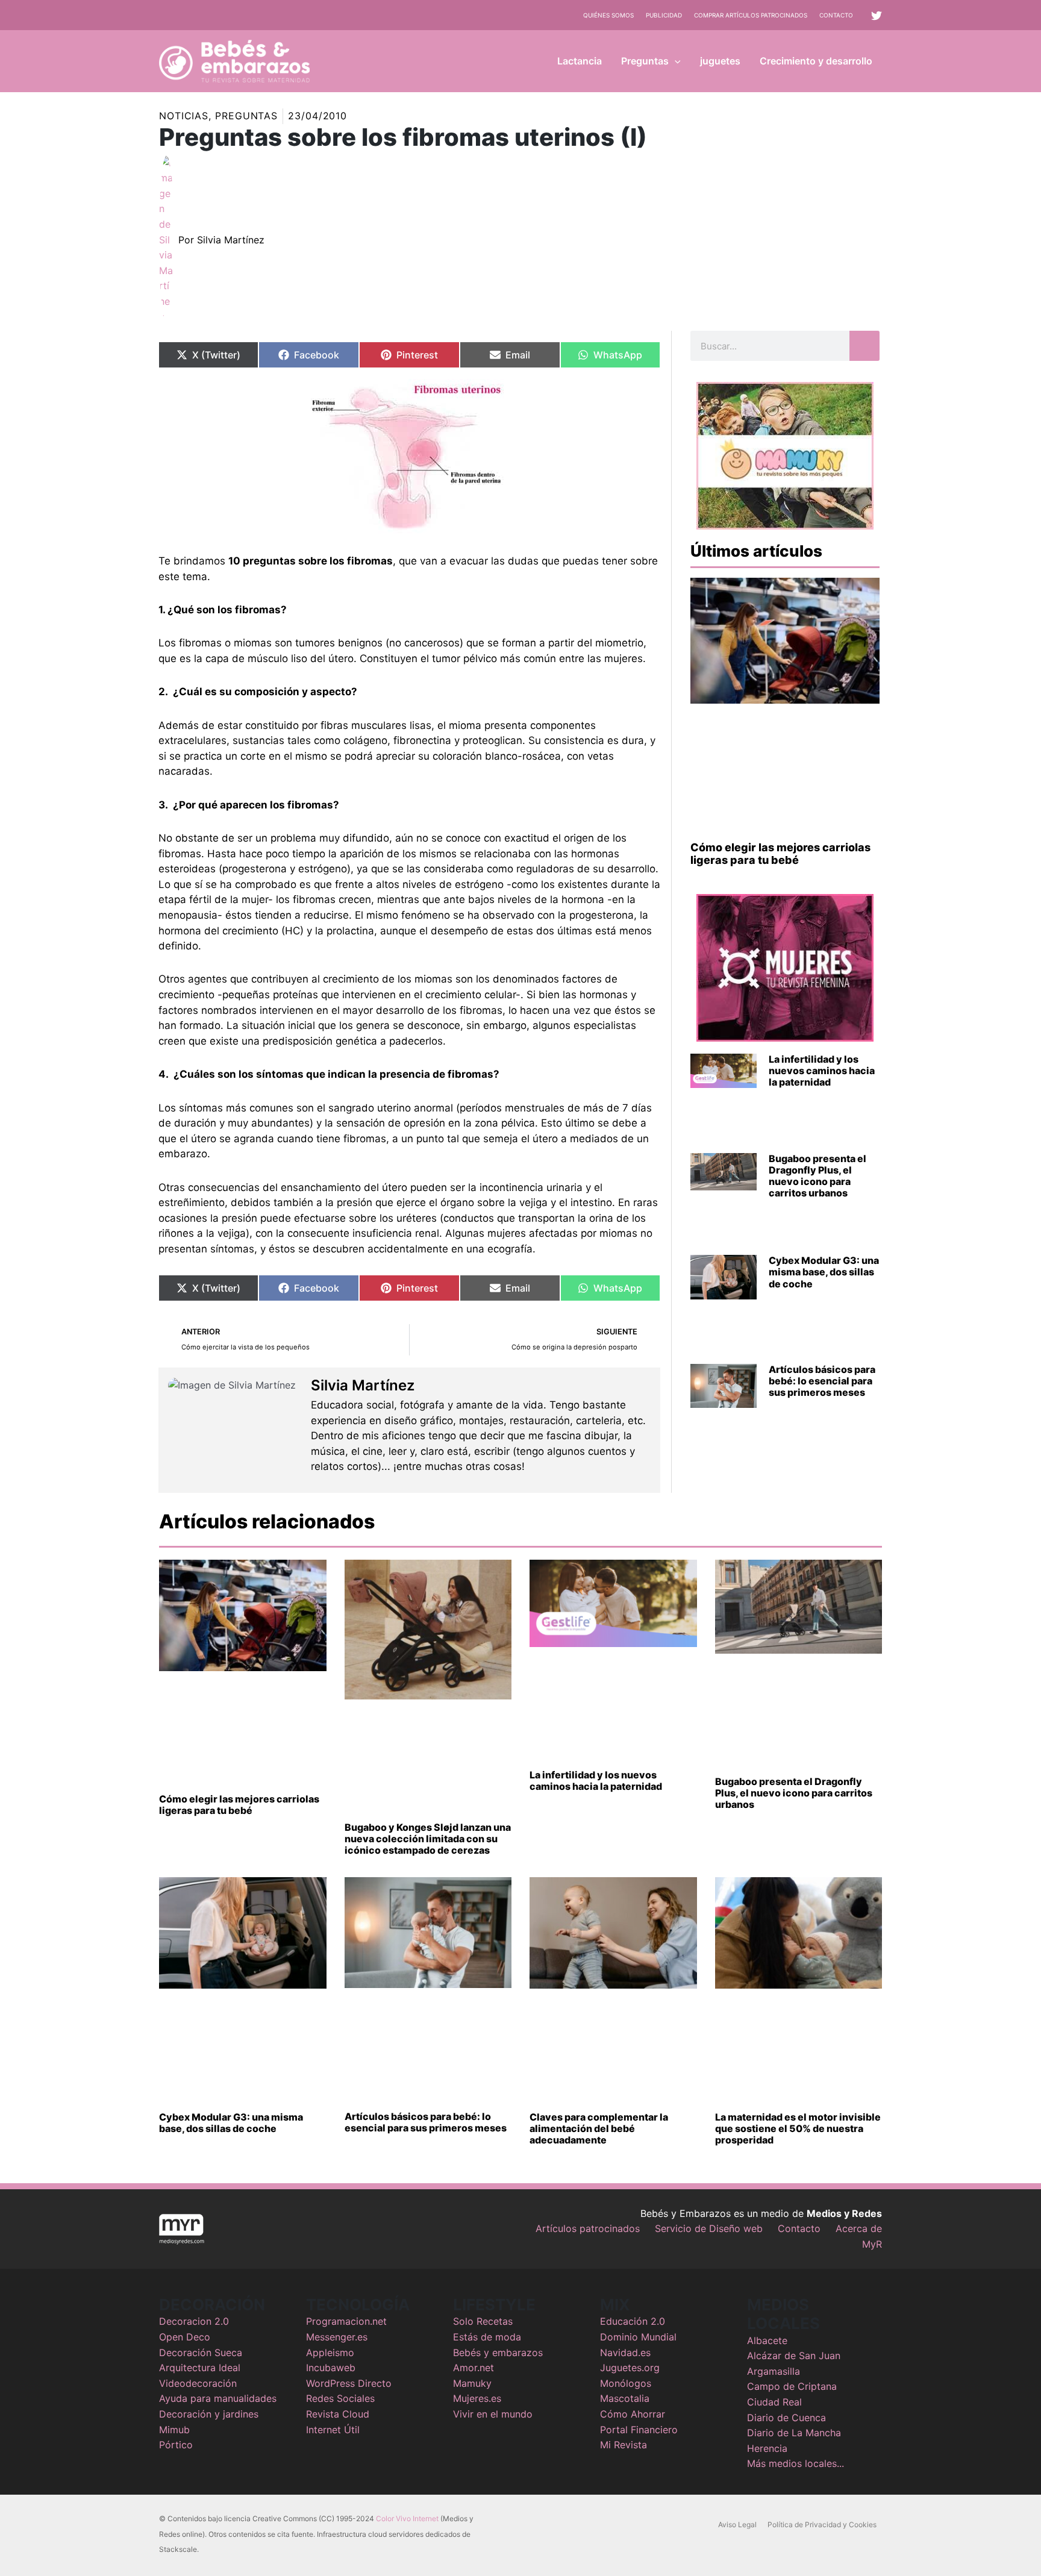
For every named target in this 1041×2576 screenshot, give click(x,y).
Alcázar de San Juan (794, 2356)
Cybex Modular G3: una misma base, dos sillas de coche (824, 1272)
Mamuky (472, 2383)
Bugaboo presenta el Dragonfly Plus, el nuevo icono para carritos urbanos (817, 1176)
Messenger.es (337, 2337)
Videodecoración (198, 2383)
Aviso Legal (737, 2524)
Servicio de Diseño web (709, 2228)
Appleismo (330, 2352)
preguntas (246, 116)
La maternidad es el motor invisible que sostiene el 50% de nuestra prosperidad (798, 2128)
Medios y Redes (844, 2213)
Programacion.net (346, 2321)
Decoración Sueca (201, 2352)
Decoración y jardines (209, 2414)
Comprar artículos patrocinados (751, 15)
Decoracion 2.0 (194, 2321)
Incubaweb (331, 2368)
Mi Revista (624, 2445)
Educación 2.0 (633, 2321)
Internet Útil (333, 2430)
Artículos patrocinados (588, 2228)
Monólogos (626, 2383)
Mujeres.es (477, 2398)
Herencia (767, 2448)
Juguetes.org (630, 2368)
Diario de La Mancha (794, 2433)
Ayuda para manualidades (218, 2398)
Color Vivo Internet (407, 2518)
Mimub (174, 2430)
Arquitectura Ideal (200, 2368)
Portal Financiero (639, 2430)
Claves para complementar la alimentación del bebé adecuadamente (599, 2128)
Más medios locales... (796, 2463)
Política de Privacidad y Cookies (822, 2524)
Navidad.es (625, 2352)
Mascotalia (625, 2398)
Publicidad (664, 15)
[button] (675, 61)
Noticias (184, 116)
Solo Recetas (483, 2321)
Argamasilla (774, 2371)
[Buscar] (864, 346)
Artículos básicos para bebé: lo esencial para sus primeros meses (822, 1381)
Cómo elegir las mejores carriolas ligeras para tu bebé (780, 854)
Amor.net (474, 2368)
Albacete (767, 2340)
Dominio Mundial (638, 2337)
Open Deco (185, 2337)
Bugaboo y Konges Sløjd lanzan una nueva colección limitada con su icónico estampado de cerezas (428, 1839)
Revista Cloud (338, 2414)
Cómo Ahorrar (633, 2414)
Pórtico (176, 2445)
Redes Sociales (340, 2398)
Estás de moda (487, 2337)
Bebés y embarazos (498, 2352)
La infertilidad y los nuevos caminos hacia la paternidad (822, 1071)
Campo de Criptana (792, 2386)
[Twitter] (877, 16)
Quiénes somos (608, 15)
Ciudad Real (774, 2402)
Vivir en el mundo (493, 2414)
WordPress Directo (349, 2383)
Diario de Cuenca (786, 2418)
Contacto (836, 15)
